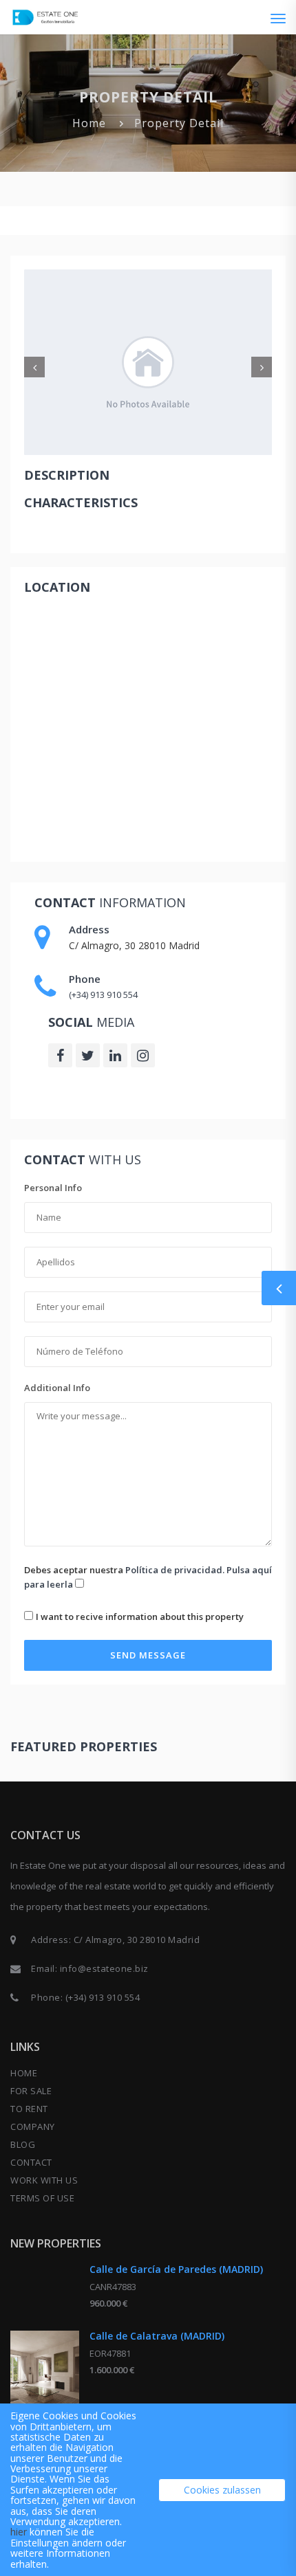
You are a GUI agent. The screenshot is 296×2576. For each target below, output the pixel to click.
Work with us (44, 2180)
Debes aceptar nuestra (148, 1577)
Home (89, 123)
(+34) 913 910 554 (103, 995)
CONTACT (31, 2162)
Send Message (148, 1655)
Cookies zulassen (222, 2490)
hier (19, 2532)
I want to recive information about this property (140, 1617)
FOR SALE (31, 2091)
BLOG (23, 2144)
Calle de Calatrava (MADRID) (157, 2336)
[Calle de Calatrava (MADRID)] (45, 2374)
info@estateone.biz (104, 1968)
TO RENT (29, 2109)
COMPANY (33, 2127)
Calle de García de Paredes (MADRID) (176, 2269)
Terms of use (42, 2198)
